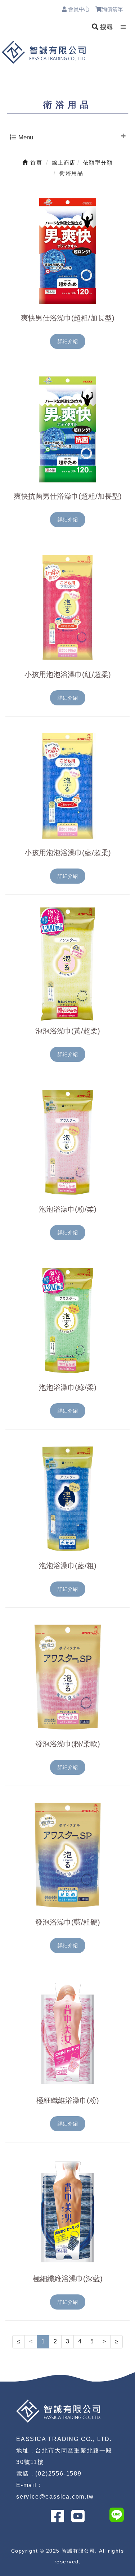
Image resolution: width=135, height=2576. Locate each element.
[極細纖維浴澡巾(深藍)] (67, 2212)
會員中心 (78, 9)
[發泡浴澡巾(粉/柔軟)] (67, 1677)
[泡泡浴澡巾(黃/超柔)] (67, 964)
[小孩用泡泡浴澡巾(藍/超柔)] (67, 786)
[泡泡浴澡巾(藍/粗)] (67, 1499)
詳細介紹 (68, 341)
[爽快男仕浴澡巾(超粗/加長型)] (67, 251)
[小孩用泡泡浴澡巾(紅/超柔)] (67, 607)
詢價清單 (116, 9)
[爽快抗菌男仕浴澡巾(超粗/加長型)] (67, 429)
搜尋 (106, 27)
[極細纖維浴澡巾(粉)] (67, 2033)
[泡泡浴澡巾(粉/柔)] (67, 1142)
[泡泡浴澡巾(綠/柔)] (67, 1320)
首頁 (35, 163)
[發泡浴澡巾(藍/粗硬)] (67, 1855)
